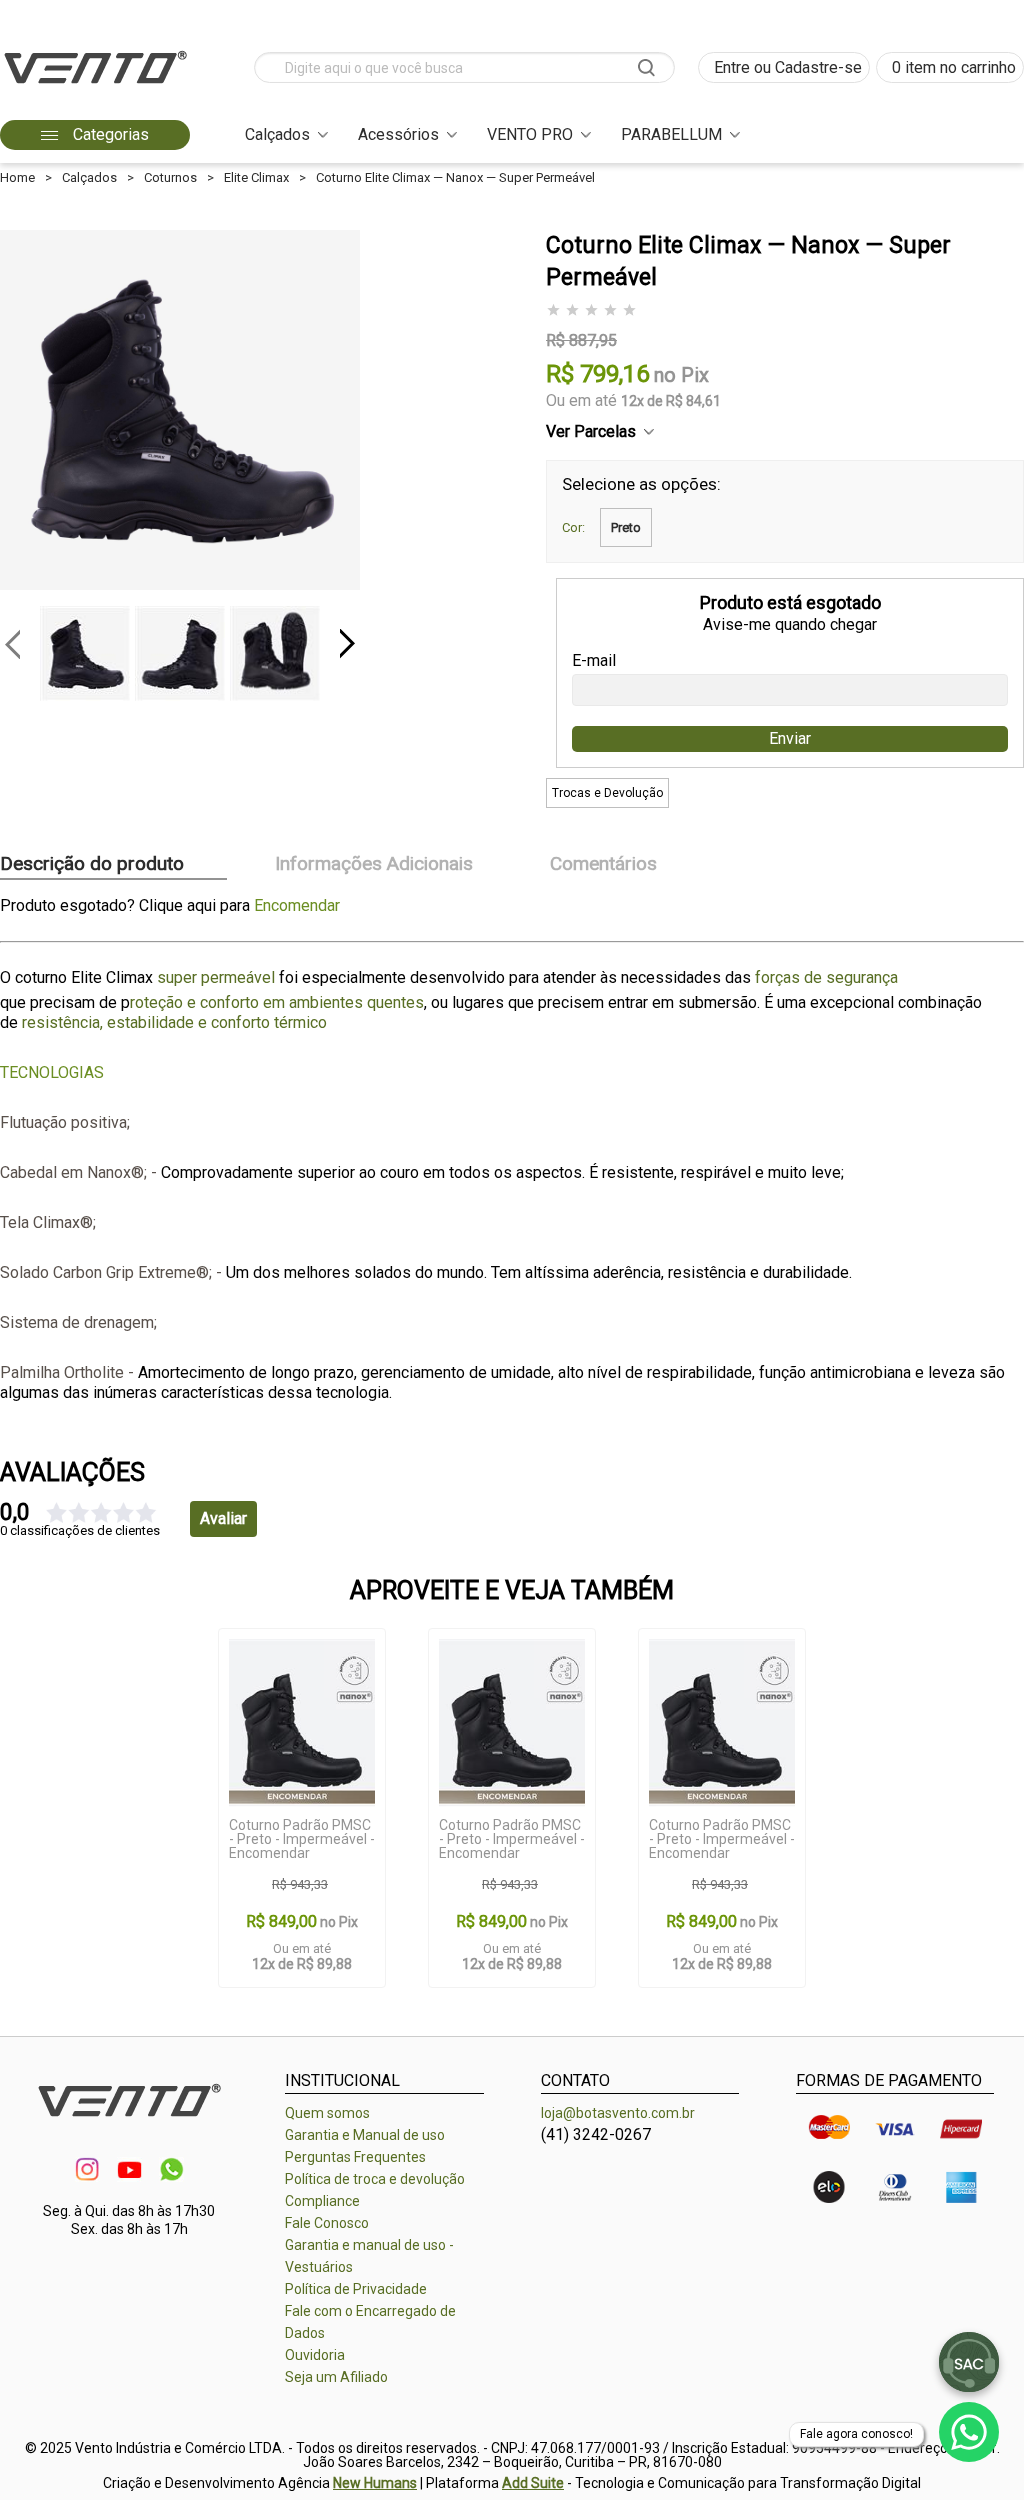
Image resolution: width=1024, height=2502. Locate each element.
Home (17, 177)
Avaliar (223, 1518)
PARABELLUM (671, 134)
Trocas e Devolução (607, 793)
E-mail (594, 661)
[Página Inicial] (95, 89)
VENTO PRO (530, 134)
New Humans (375, 2483)
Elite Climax (256, 177)
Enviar (790, 738)
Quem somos (327, 2113)
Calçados (277, 134)
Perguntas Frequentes (355, 2157)
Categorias (109, 134)
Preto (626, 527)
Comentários (603, 864)
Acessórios (398, 134)
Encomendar (297, 905)
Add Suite (533, 2483)
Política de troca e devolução (375, 2179)
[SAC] (969, 2362)
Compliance (322, 2201)
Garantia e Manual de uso (365, 2135)
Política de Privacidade (356, 2289)
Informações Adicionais (374, 864)
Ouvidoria (315, 2355)
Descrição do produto (92, 864)
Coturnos (170, 177)
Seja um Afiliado (336, 2377)
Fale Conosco (327, 2223)
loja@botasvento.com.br (618, 2113)
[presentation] (12, 644)
